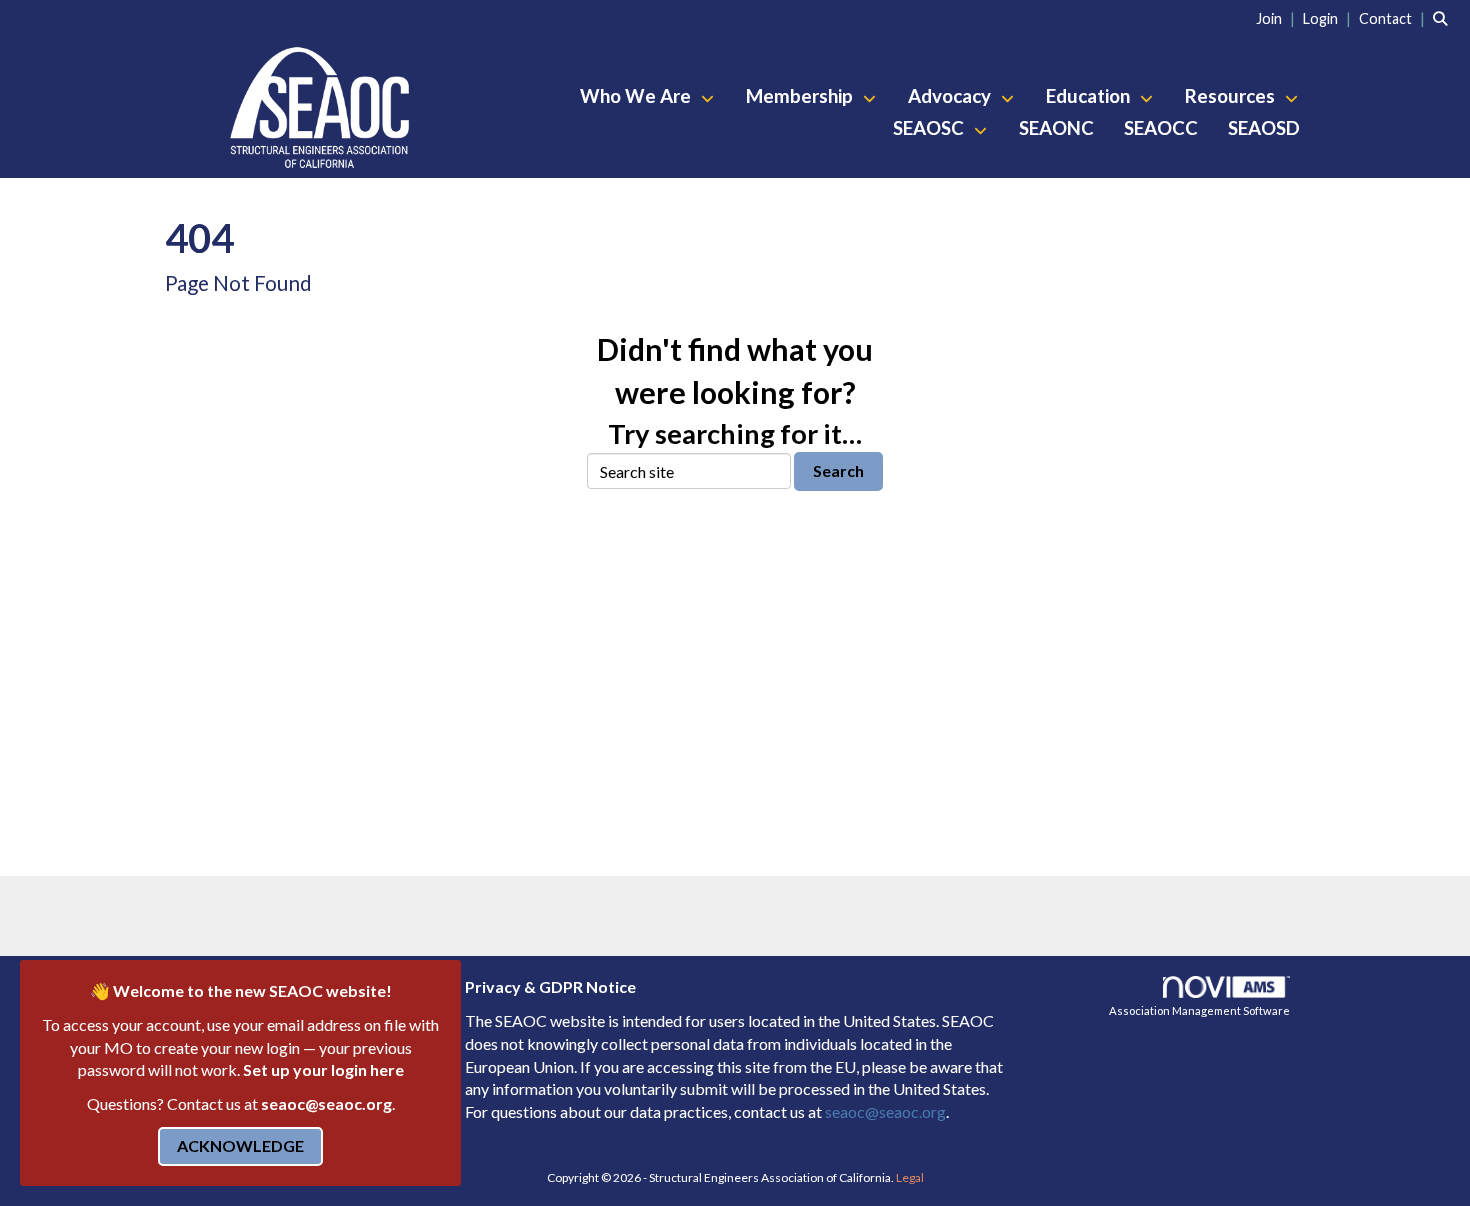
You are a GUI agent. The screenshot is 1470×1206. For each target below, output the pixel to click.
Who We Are (637, 96)
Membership (801, 96)
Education (1090, 96)
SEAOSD (1264, 128)
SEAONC (1056, 128)
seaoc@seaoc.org (326, 1103)
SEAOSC (930, 128)
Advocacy (951, 96)
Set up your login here (323, 1069)
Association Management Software (1199, 1010)
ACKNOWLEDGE (240, 1145)
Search (838, 470)
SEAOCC (1161, 128)
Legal (910, 1177)
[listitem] (1278, 17)
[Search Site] (1444, 17)
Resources (1232, 96)
